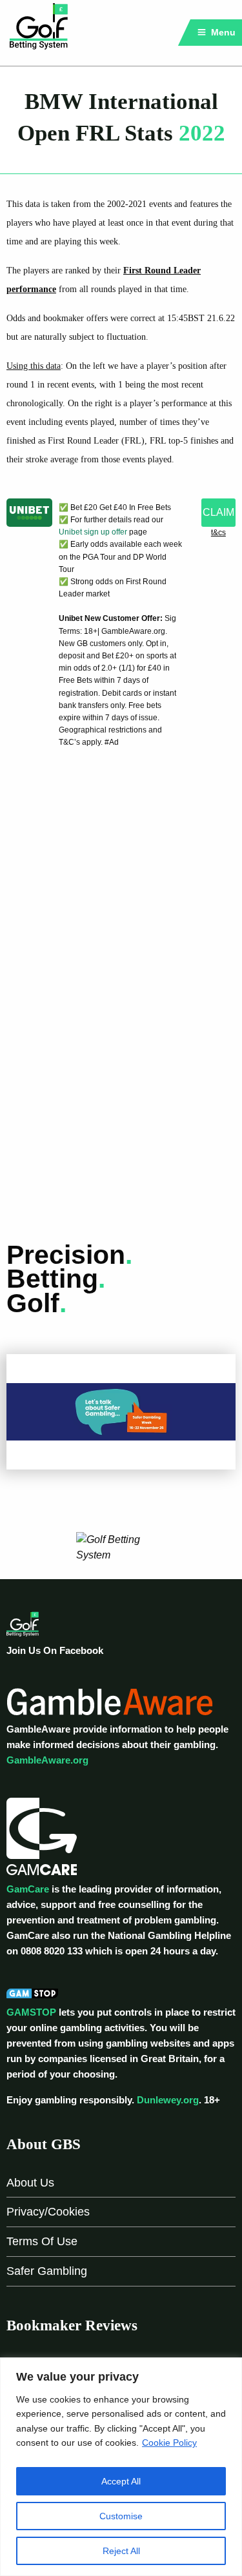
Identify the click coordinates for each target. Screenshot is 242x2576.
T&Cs (218, 533)
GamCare (28, 1889)
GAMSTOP (31, 2012)
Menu (222, 32)
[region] (121, 2467)
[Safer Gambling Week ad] (121, 1411)
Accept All (121, 2481)
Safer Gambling (47, 2271)
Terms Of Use (42, 2241)
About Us (30, 2183)
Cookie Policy (169, 2443)
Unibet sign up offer (93, 532)
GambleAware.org (47, 1760)
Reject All (121, 2551)
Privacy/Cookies (48, 2212)
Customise (121, 2516)
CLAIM (218, 512)
